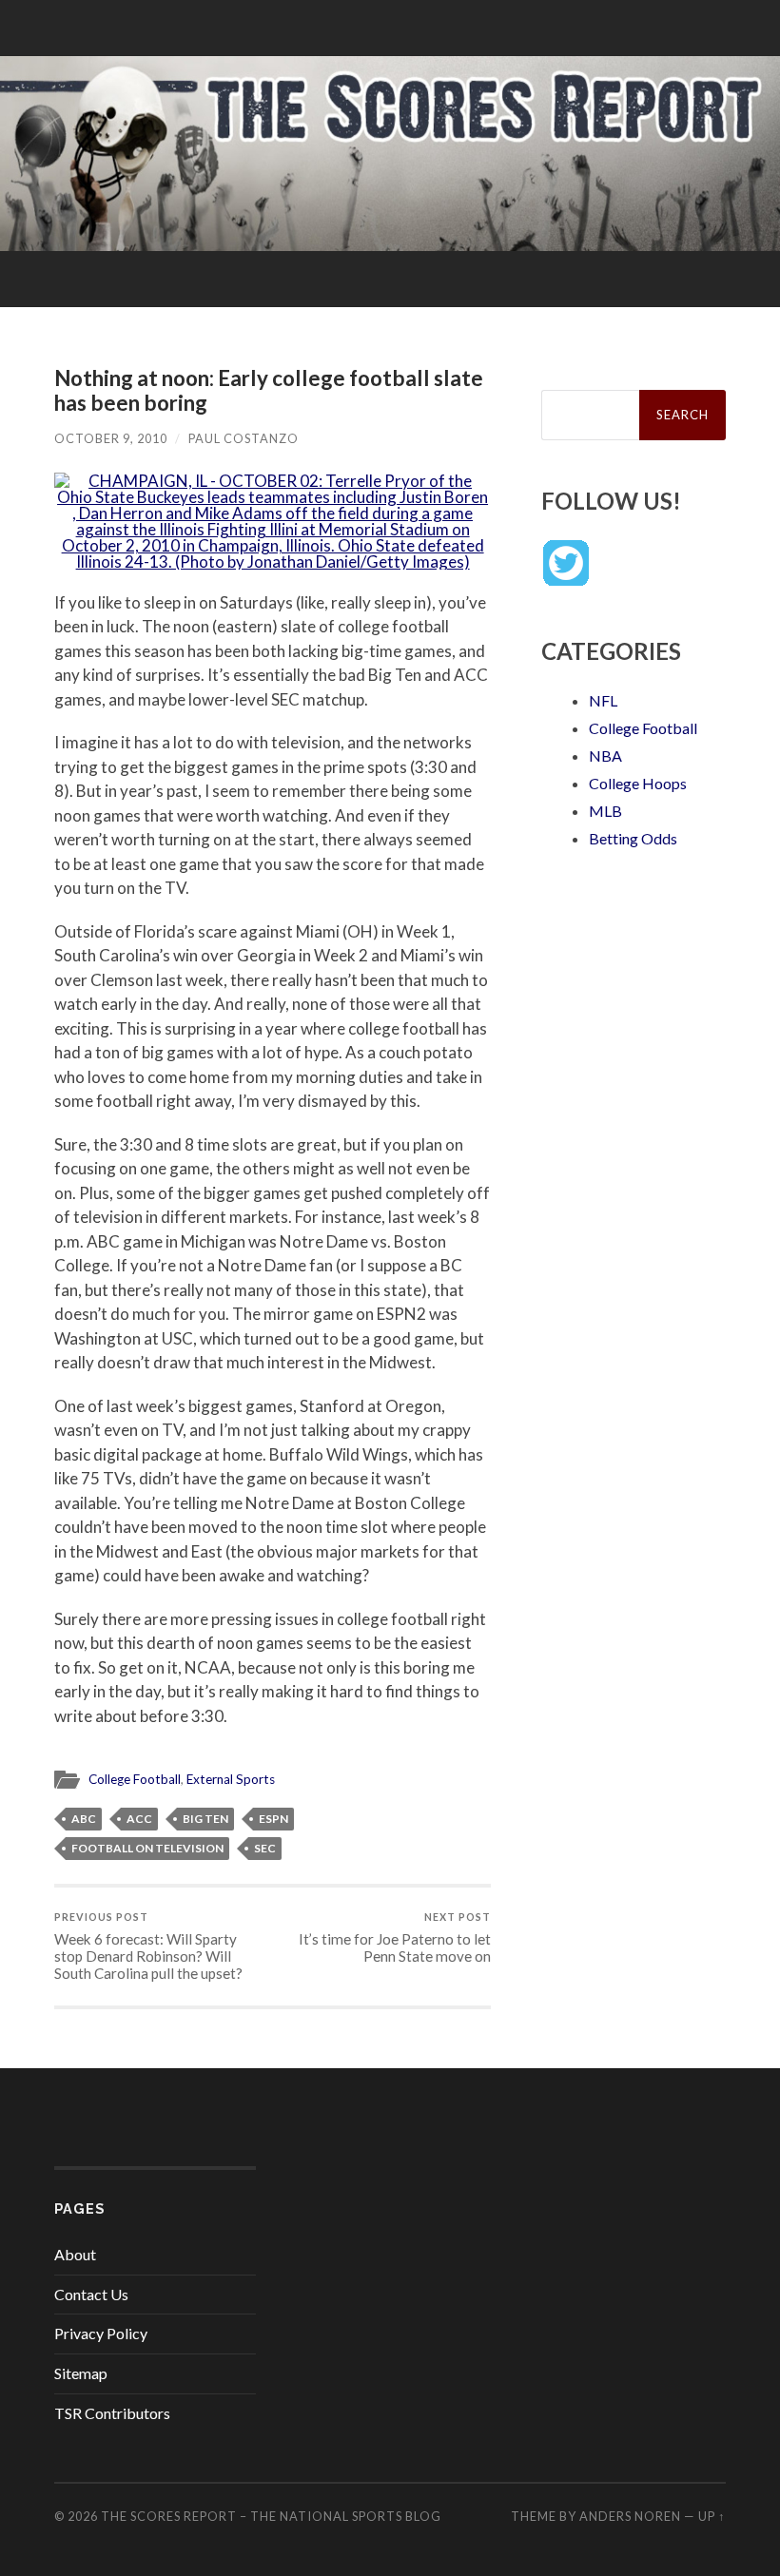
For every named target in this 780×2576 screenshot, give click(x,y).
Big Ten (205, 1819)
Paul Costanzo (244, 438)
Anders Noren (630, 2516)
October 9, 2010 (111, 438)
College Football (135, 1779)
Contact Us (91, 2294)
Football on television (147, 1848)
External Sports (231, 1779)
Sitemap (81, 2373)
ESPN (273, 1819)
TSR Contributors (112, 2413)
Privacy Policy (101, 2333)
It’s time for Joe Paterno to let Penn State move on (395, 1937)
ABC (84, 1819)
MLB (605, 811)
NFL (603, 700)
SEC (265, 1848)
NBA (605, 755)
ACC (139, 1819)
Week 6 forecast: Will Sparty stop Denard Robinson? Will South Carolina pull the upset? (148, 1946)
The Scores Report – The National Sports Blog (271, 2516)
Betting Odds (633, 838)
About (75, 2254)
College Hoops (638, 783)
